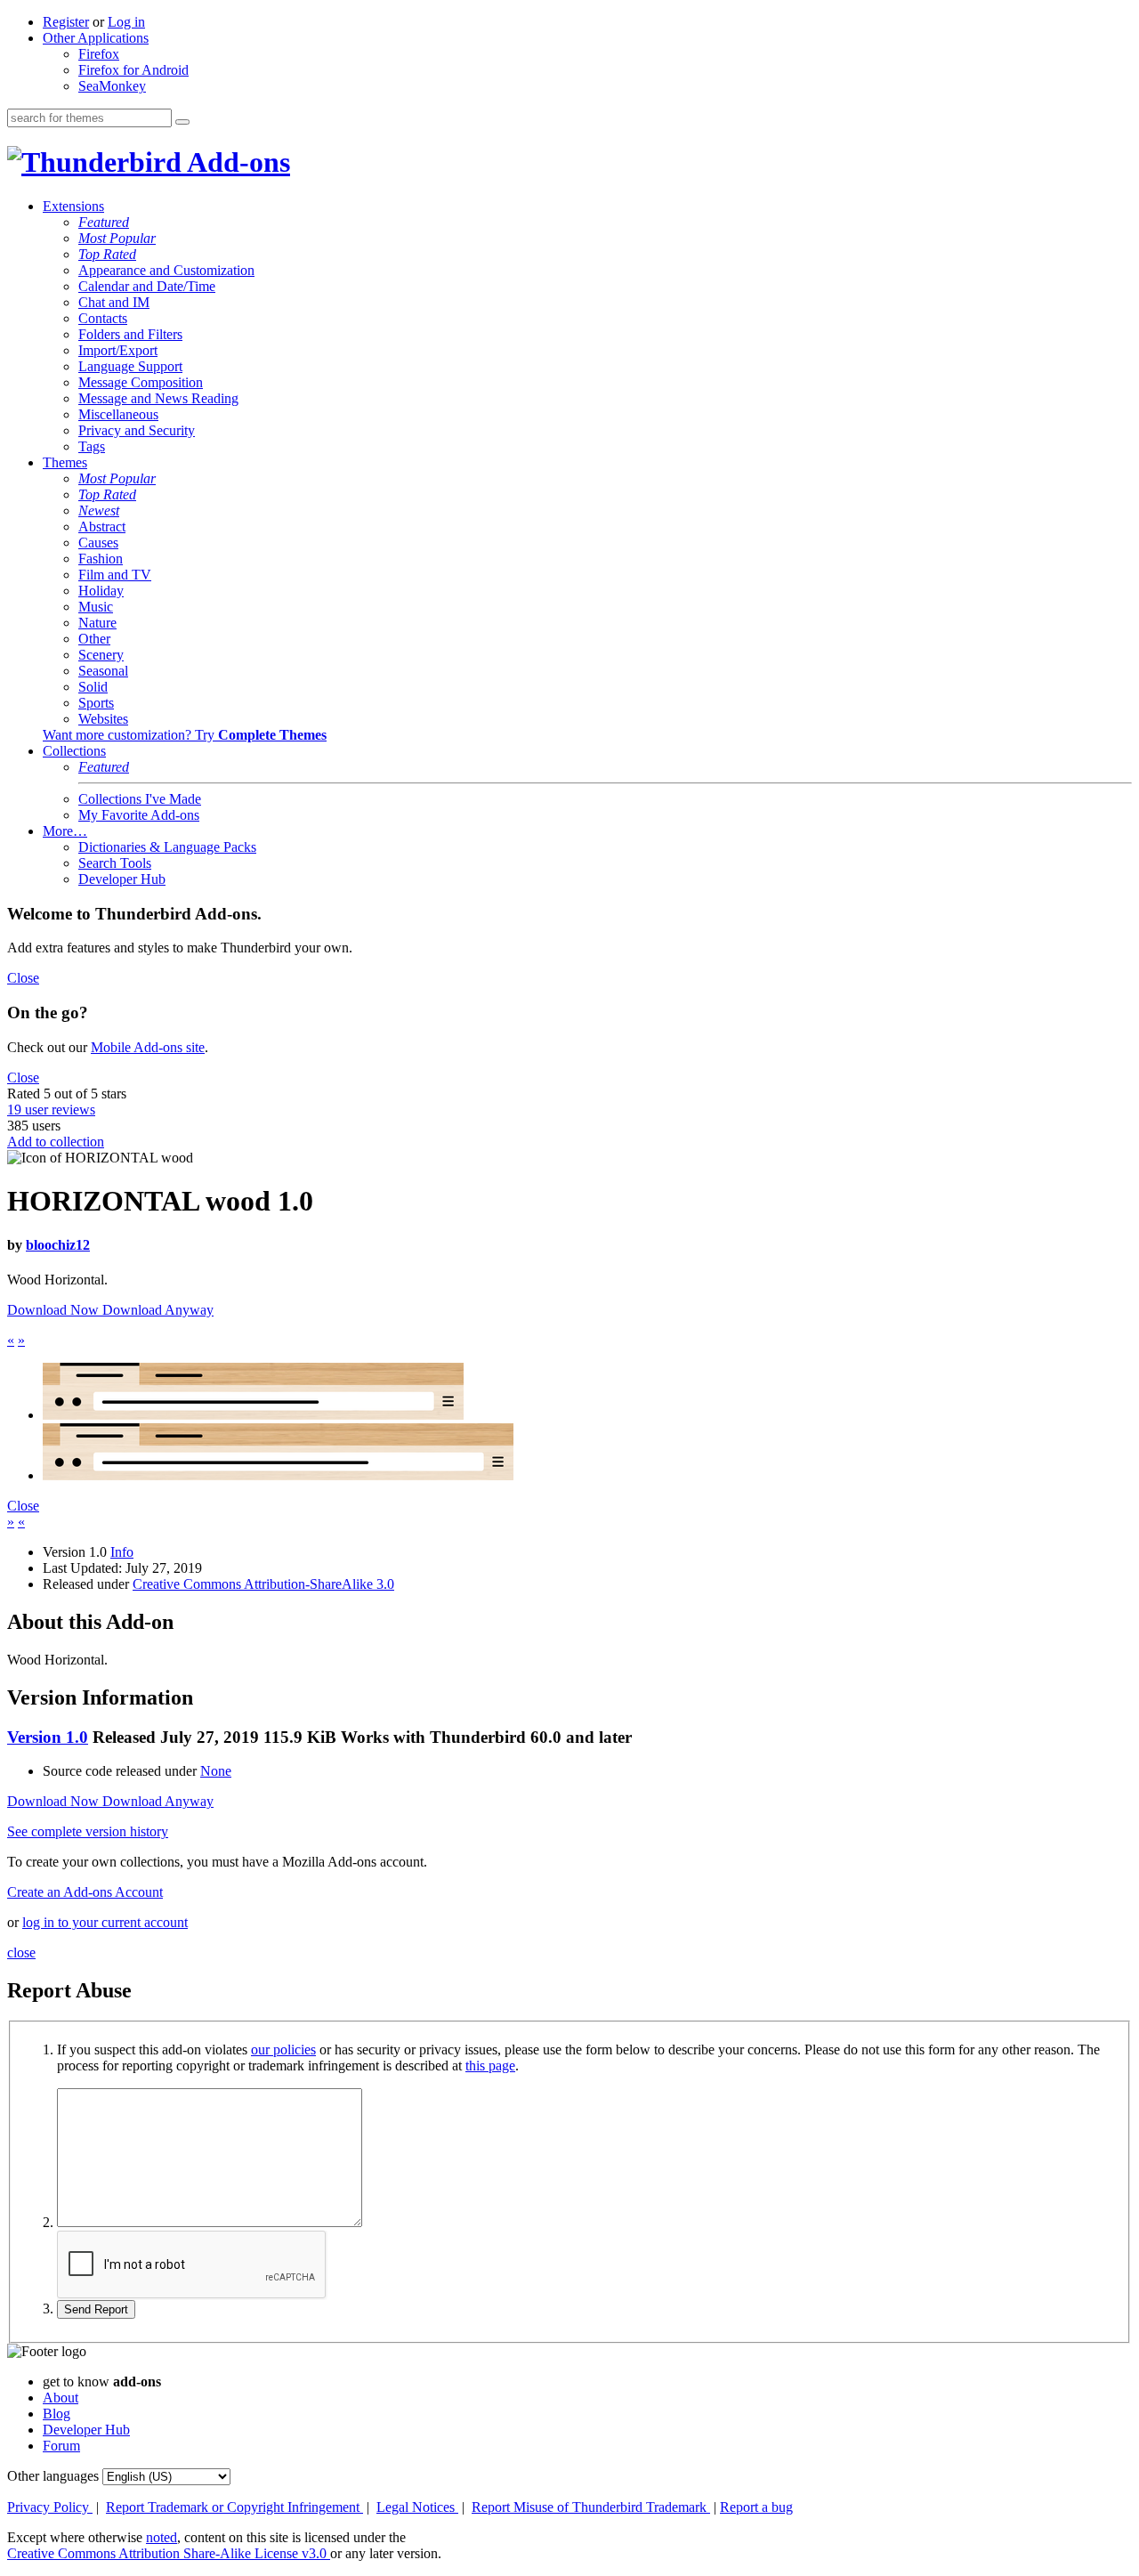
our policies (283, 2049)
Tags (92, 446)
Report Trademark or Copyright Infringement (234, 2507)
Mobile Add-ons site (148, 1047)
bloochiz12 (58, 1245)
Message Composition (141, 382)
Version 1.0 (48, 1737)
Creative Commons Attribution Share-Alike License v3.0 (169, 2553)
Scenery (101, 655)
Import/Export (118, 350)
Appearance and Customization (166, 270)
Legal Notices (417, 2507)
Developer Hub (122, 879)
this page (490, 2066)
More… (65, 831)
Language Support (130, 366)
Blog (57, 2414)
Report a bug (756, 2507)
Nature (97, 623)
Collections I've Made (140, 799)
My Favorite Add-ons (139, 815)
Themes (65, 462)
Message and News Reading (158, 398)
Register (66, 22)
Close (23, 978)
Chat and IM (114, 302)
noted (162, 2537)
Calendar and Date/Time (147, 286)
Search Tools (115, 863)
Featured (104, 222)
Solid (93, 687)
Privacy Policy (50, 2507)
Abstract (102, 527)
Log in (126, 22)
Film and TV (115, 575)
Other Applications (96, 38)
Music (96, 607)
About (61, 2398)
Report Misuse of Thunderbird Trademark (591, 2507)
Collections (74, 751)
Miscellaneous (118, 414)
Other (94, 639)
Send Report (96, 2309)
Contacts (103, 318)
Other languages (53, 2476)
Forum (61, 2446)
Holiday (101, 591)
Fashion (101, 559)
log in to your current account (105, 1922)
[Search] (182, 122)
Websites (103, 719)
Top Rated (107, 254)
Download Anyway (158, 1310)
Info (122, 1552)
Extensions (73, 206)
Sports (96, 703)
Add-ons (236, 162)
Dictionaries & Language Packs (167, 847)
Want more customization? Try (185, 735)
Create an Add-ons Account (85, 1892)
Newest (99, 510)
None (216, 1771)
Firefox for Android (133, 70)
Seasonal (103, 671)
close (21, 1952)
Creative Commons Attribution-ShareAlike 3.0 (263, 1584)
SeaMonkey (112, 86)
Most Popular (117, 238)
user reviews (51, 1110)
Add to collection (56, 1142)
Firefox (99, 54)
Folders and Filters (130, 334)
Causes (98, 543)
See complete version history (88, 1831)
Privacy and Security (137, 430)
